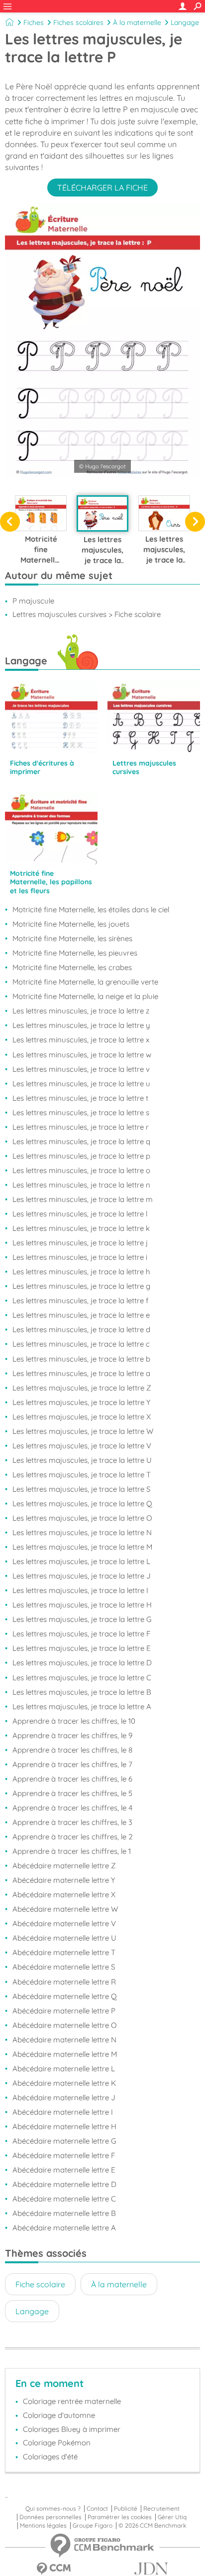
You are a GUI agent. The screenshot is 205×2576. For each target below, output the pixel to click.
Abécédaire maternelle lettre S (64, 1967)
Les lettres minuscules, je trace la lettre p (81, 1156)
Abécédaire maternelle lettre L (64, 2069)
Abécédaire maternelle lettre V (64, 1923)
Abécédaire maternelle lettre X (64, 1894)
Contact (97, 2509)
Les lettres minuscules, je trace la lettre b (81, 1359)
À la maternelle (137, 22)
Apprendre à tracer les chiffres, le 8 (72, 1750)
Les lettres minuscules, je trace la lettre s (81, 1112)
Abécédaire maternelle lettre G (64, 2141)
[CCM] (54, 2569)
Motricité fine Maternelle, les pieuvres (75, 953)
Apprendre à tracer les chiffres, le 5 (72, 1793)
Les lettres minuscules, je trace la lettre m (83, 1199)
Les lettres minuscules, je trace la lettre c (81, 1344)
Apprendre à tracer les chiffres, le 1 (72, 1851)
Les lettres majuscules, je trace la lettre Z (82, 1388)
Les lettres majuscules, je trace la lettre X (82, 1417)
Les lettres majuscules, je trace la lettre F (81, 1634)
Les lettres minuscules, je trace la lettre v (81, 1069)
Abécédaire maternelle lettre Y (64, 1880)
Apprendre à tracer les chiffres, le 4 (72, 1808)
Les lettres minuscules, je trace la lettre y (81, 1025)
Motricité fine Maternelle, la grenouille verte (85, 982)
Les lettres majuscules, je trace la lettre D (82, 1663)
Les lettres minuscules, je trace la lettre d (81, 1329)
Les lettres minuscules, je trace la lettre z (81, 1011)
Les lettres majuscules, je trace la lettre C (82, 1678)
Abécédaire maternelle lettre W (65, 1909)
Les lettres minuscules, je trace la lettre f (80, 1300)
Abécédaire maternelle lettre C (64, 2199)
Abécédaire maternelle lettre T (64, 1952)
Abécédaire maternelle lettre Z (64, 1866)
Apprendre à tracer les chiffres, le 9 (72, 1735)
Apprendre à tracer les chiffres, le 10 (74, 1721)
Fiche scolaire (40, 2284)
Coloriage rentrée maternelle (72, 2401)
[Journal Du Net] (151, 2569)
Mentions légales (43, 2526)
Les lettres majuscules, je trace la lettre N (82, 1532)
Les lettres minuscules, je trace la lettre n (81, 1185)
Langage (185, 22)
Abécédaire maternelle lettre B (64, 2213)
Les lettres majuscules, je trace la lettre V (82, 1446)
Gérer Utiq (172, 2517)
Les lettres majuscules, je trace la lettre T (82, 1475)
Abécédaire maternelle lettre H (64, 2126)
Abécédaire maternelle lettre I (63, 2112)
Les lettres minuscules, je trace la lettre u (81, 1084)
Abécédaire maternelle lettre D (64, 2184)
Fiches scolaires (78, 22)
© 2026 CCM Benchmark (152, 2526)
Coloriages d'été (50, 2457)
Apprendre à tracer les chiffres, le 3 (72, 1822)
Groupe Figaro (93, 2526)
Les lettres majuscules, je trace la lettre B (82, 1692)
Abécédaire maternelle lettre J (64, 2097)
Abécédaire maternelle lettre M (65, 2054)
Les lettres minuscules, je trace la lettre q (81, 1141)
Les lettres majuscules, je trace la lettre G (82, 1619)
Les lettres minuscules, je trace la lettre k (81, 1228)
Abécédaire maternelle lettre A (64, 2228)
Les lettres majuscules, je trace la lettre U (82, 1460)
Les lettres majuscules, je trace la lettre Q (82, 1503)
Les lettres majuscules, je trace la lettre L (81, 1561)
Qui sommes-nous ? (53, 2509)
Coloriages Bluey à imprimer (72, 2429)
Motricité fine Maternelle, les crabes (72, 967)
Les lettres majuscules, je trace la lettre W (83, 1431)
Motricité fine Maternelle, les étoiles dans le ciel (91, 909)
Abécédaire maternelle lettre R (64, 1982)
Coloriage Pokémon (57, 2443)
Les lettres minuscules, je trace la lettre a (81, 1373)
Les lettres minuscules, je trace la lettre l (80, 1214)
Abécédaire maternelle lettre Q (65, 1996)
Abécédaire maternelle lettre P (64, 2011)
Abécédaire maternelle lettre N (64, 2040)
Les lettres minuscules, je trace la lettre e (81, 1315)
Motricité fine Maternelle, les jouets (71, 924)
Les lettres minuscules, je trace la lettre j (80, 1243)
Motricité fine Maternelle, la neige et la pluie (85, 996)
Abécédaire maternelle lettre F (64, 2155)
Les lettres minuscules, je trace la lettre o (81, 1170)
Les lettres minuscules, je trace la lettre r (81, 1127)
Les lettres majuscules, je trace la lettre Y (81, 1402)
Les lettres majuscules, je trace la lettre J (82, 1576)
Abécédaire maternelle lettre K (64, 2083)
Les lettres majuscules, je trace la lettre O (82, 1518)
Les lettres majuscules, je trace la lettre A (82, 1706)
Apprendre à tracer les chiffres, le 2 (73, 1837)
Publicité (126, 2509)
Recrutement (161, 2509)
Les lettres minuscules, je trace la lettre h (81, 1272)
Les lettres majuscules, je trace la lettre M (82, 1547)
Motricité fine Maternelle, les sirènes (72, 938)
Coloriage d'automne (59, 2415)
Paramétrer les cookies (120, 2517)
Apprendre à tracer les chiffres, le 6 (72, 1779)
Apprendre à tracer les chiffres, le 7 (72, 1764)
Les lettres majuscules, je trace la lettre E (82, 1648)
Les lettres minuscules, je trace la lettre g (81, 1286)
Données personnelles (51, 2517)
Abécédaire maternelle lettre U (64, 1938)
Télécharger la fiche (102, 188)
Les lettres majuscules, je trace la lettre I (80, 1590)
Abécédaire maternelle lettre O (64, 2025)
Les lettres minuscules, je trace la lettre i (80, 1257)
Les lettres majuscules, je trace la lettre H (82, 1605)
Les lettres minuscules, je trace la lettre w (82, 1055)
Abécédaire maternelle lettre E (64, 2170)
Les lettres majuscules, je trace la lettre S (81, 1489)
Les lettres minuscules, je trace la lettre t (80, 1098)
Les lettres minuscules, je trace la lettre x (81, 1040)
